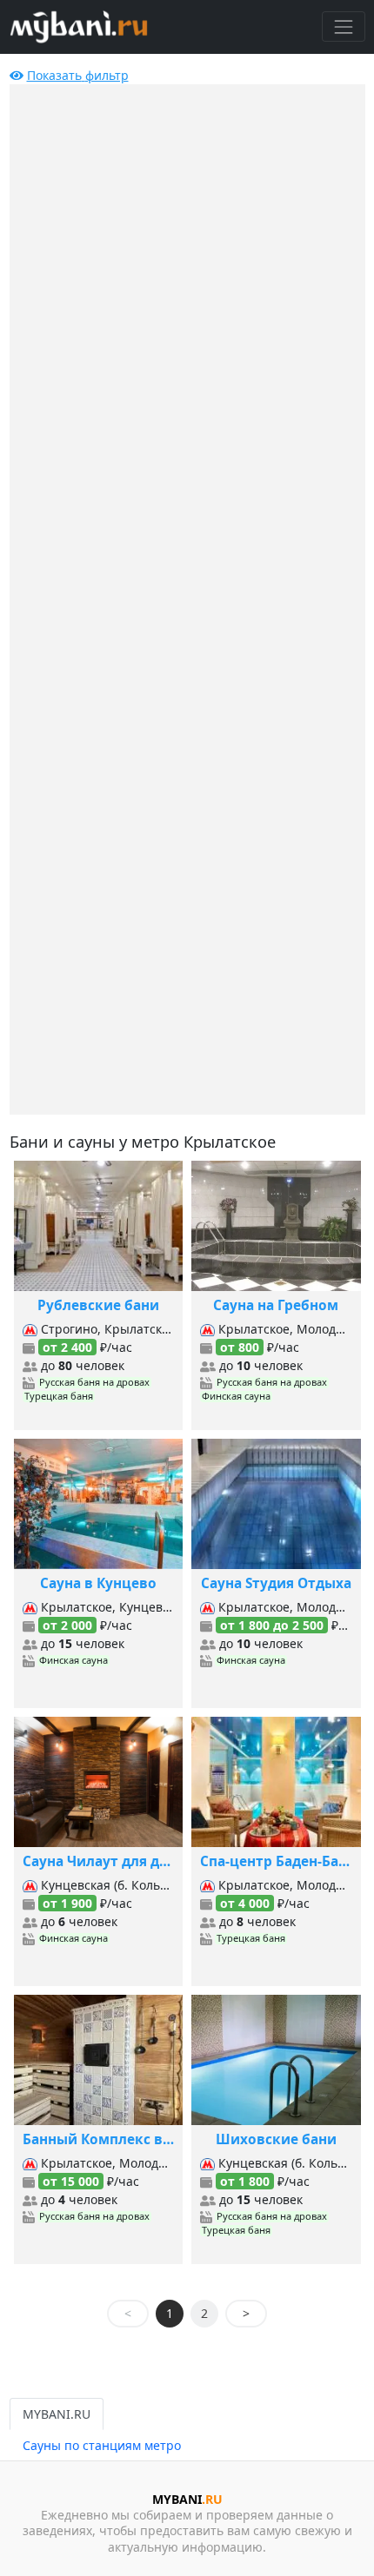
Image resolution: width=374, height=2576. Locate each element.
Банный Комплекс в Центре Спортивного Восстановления (99, 2139)
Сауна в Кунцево (98, 1583)
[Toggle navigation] (343, 26)
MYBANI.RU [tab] (57, 2414)
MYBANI (187, 2499)
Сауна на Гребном (276, 1305)
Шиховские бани (276, 2139)
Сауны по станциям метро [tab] (102, 2445)
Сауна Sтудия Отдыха (276, 1583)
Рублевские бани (98, 1305)
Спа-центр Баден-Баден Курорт (276, 1861)
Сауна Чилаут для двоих (99, 1861)
